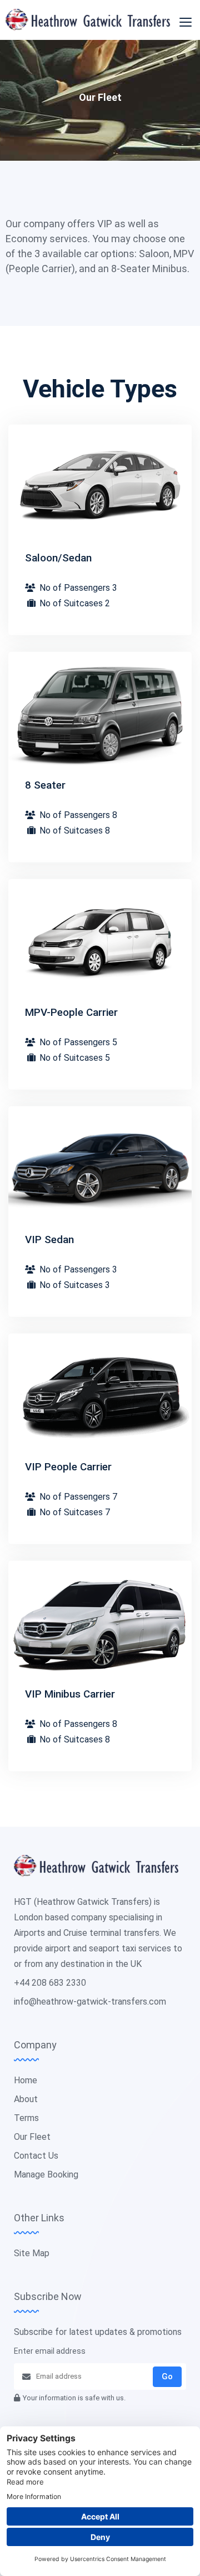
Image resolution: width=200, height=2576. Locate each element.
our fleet (32, 2137)
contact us (36, 2156)
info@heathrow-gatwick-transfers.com (90, 2002)
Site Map (32, 2253)
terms (26, 2118)
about (26, 2099)
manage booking (46, 2174)
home (26, 2080)
